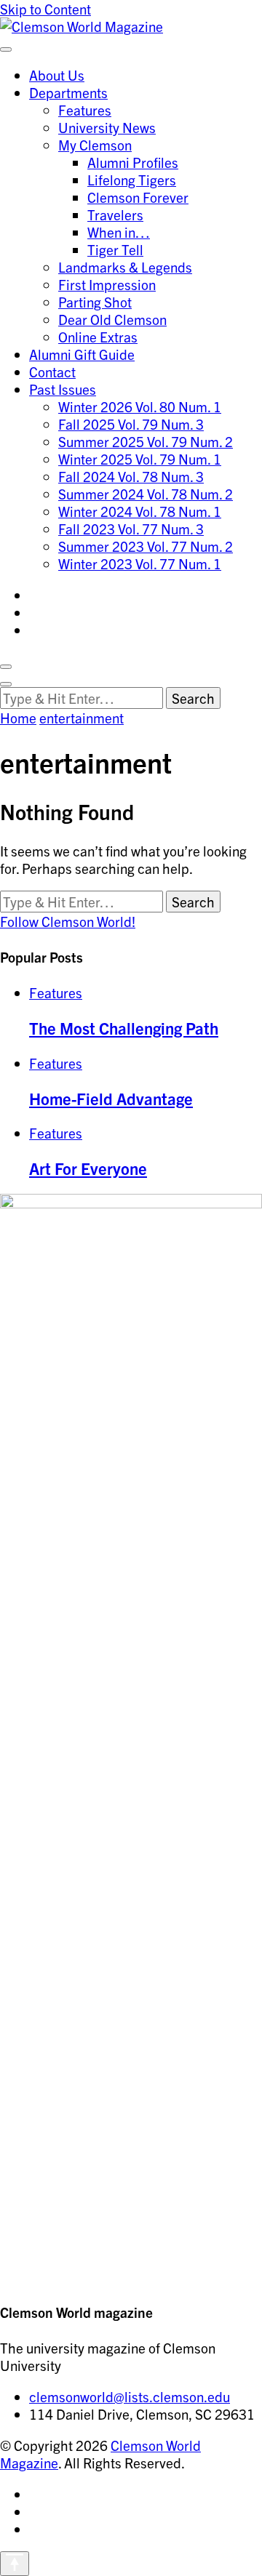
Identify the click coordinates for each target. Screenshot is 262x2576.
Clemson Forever (138, 197)
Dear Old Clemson (112, 319)
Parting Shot (95, 302)
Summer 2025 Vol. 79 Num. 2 (146, 441)
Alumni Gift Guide (82, 354)
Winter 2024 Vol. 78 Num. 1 (140, 511)
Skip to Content (45, 9)
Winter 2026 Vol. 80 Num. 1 (140, 406)
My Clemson (95, 145)
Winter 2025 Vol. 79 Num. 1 (140, 459)
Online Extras (98, 337)
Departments (68, 92)
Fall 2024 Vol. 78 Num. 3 (131, 476)
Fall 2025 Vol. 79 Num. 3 (131, 424)
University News (107, 127)
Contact (52, 372)
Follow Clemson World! (68, 921)
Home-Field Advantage (111, 1098)
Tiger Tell (115, 249)
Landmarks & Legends (125, 267)
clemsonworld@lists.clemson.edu (130, 2396)
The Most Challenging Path (124, 1027)
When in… (119, 232)
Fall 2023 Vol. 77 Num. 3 (131, 529)
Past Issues (63, 389)
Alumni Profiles (133, 162)
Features (85, 110)
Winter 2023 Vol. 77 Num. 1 (140, 563)
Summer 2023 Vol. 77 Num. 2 (146, 546)
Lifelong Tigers (132, 180)
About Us (57, 75)
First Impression (107, 284)
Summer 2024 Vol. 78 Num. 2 (146, 494)
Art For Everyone (88, 1168)
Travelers (115, 214)
